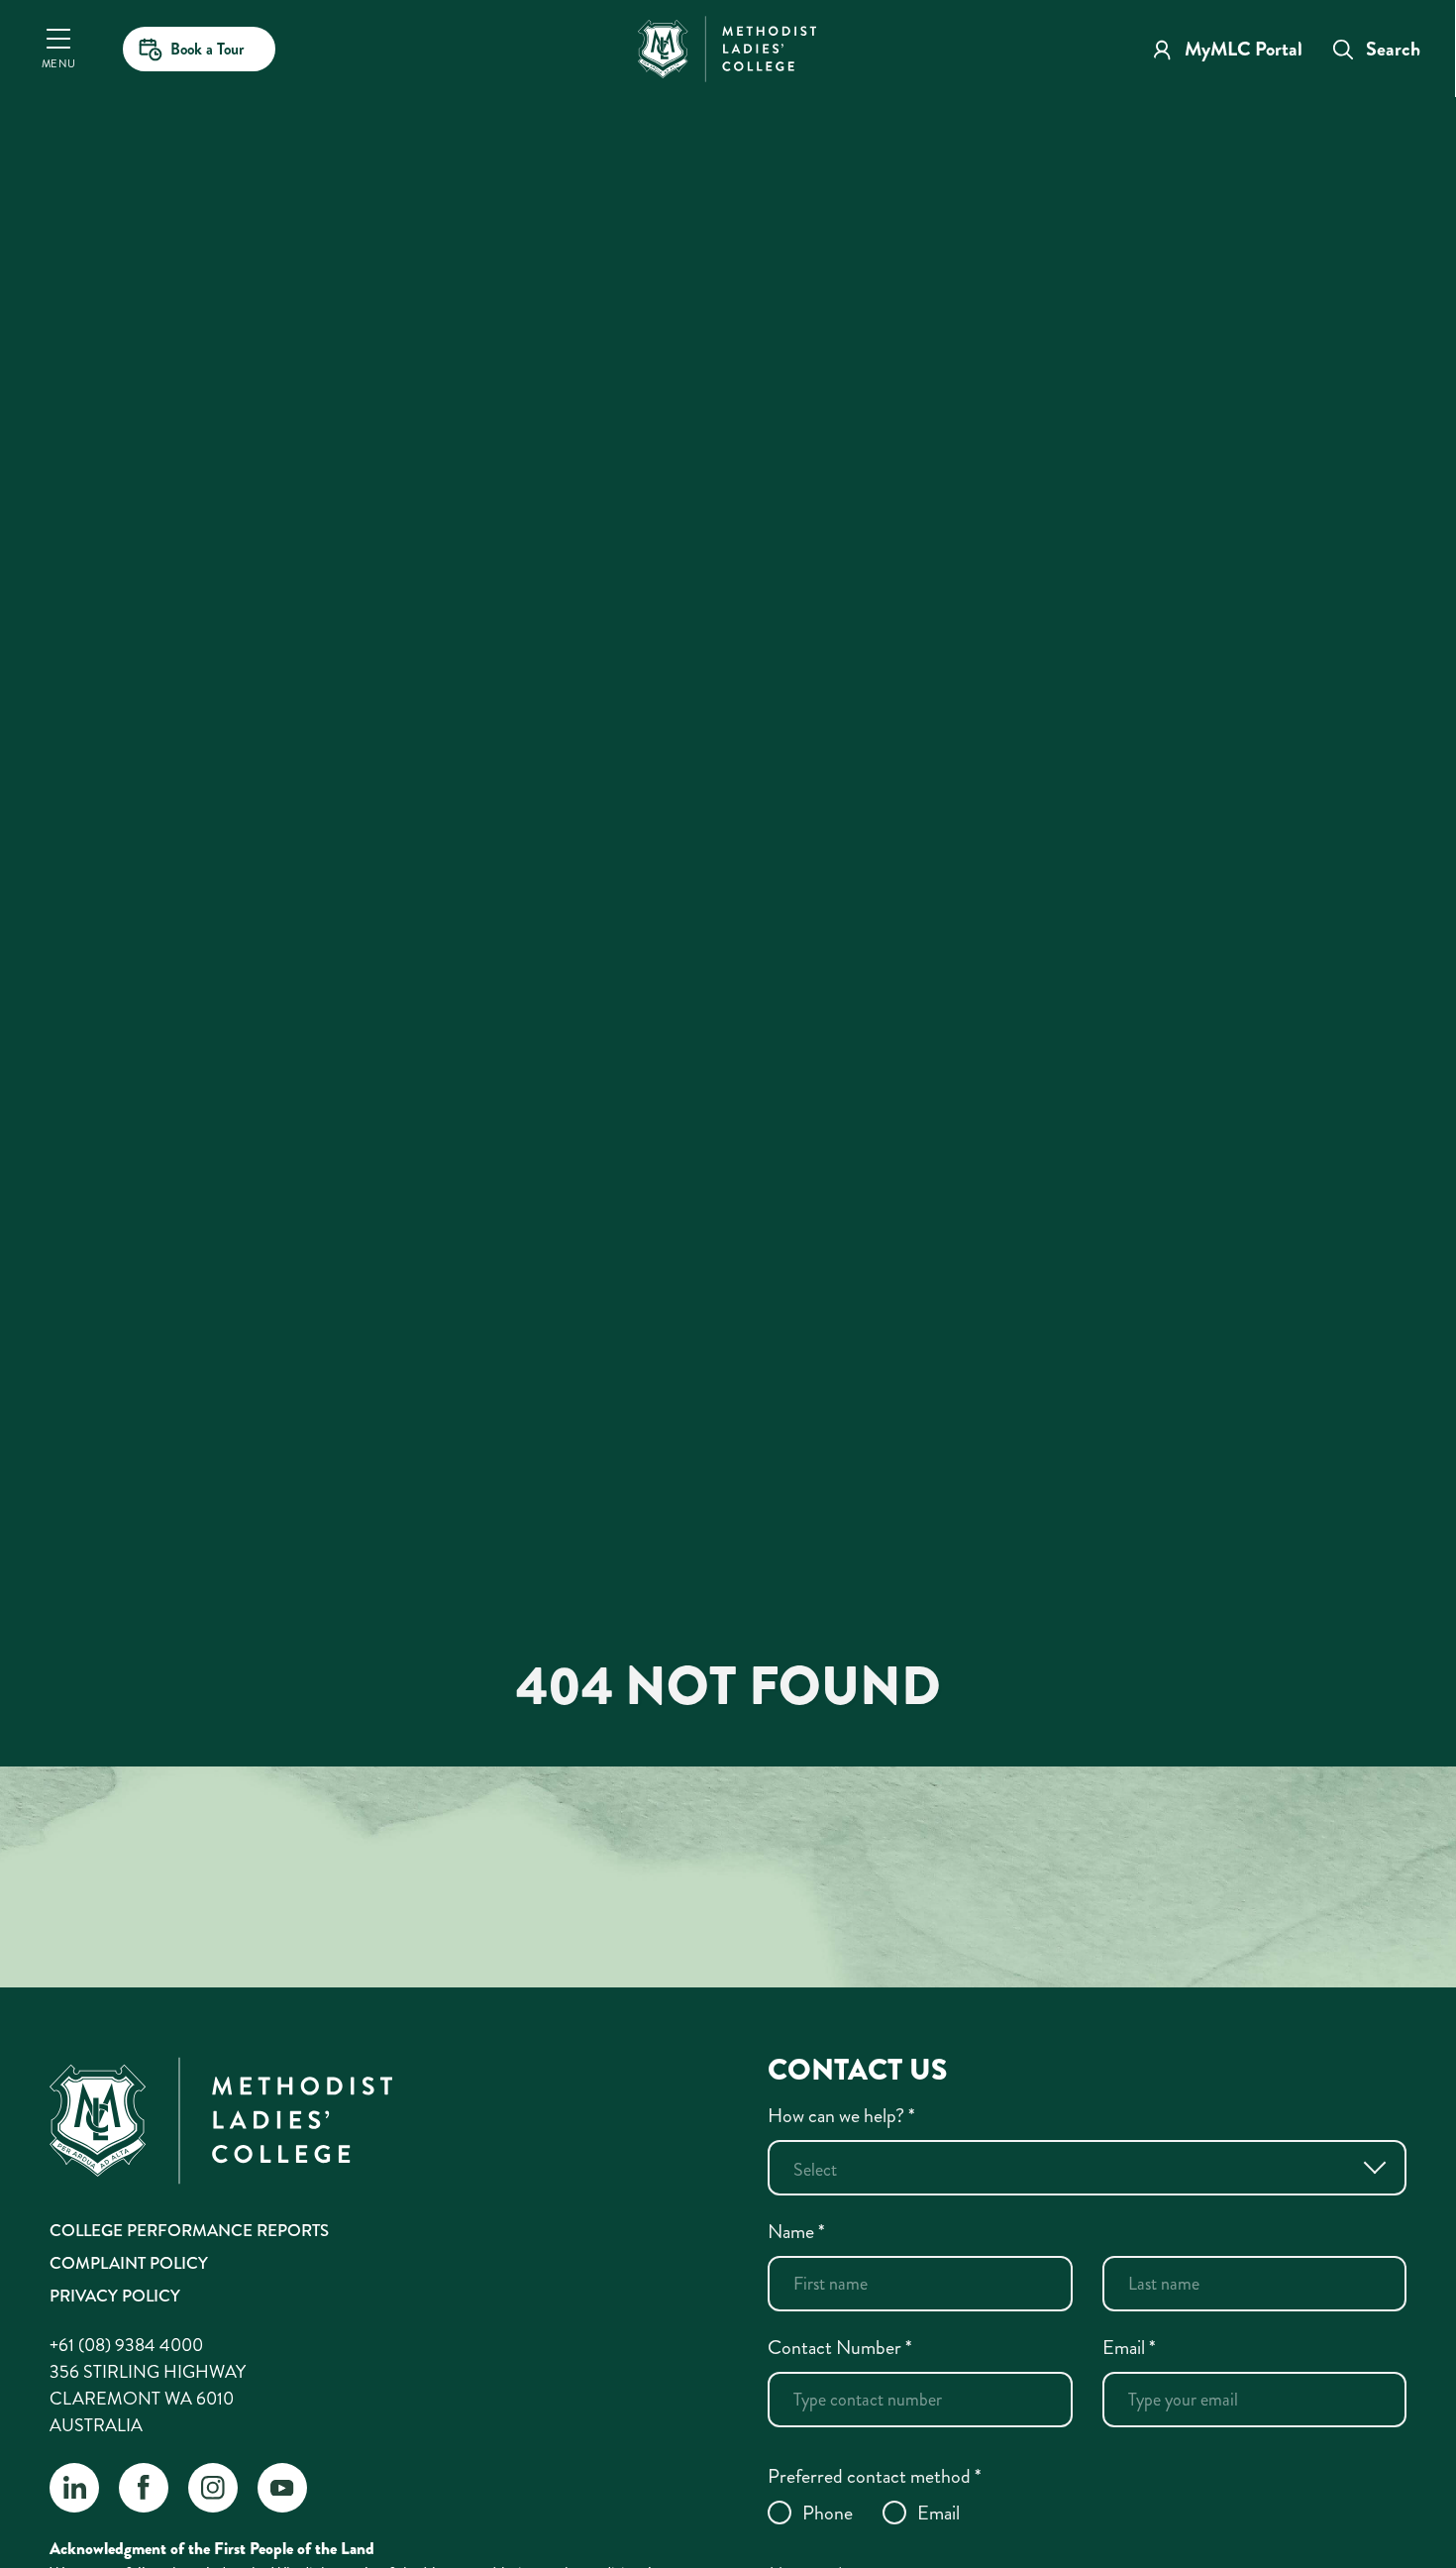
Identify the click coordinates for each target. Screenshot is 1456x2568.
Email (1129, 2348)
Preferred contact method (875, 2476)
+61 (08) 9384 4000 (126, 2345)
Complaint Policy (129, 2263)
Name (796, 2232)
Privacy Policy (115, 2296)
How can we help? (841, 2116)
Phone (828, 2513)
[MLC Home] (727, 47)
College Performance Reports (189, 2230)
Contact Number (840, 2348)
